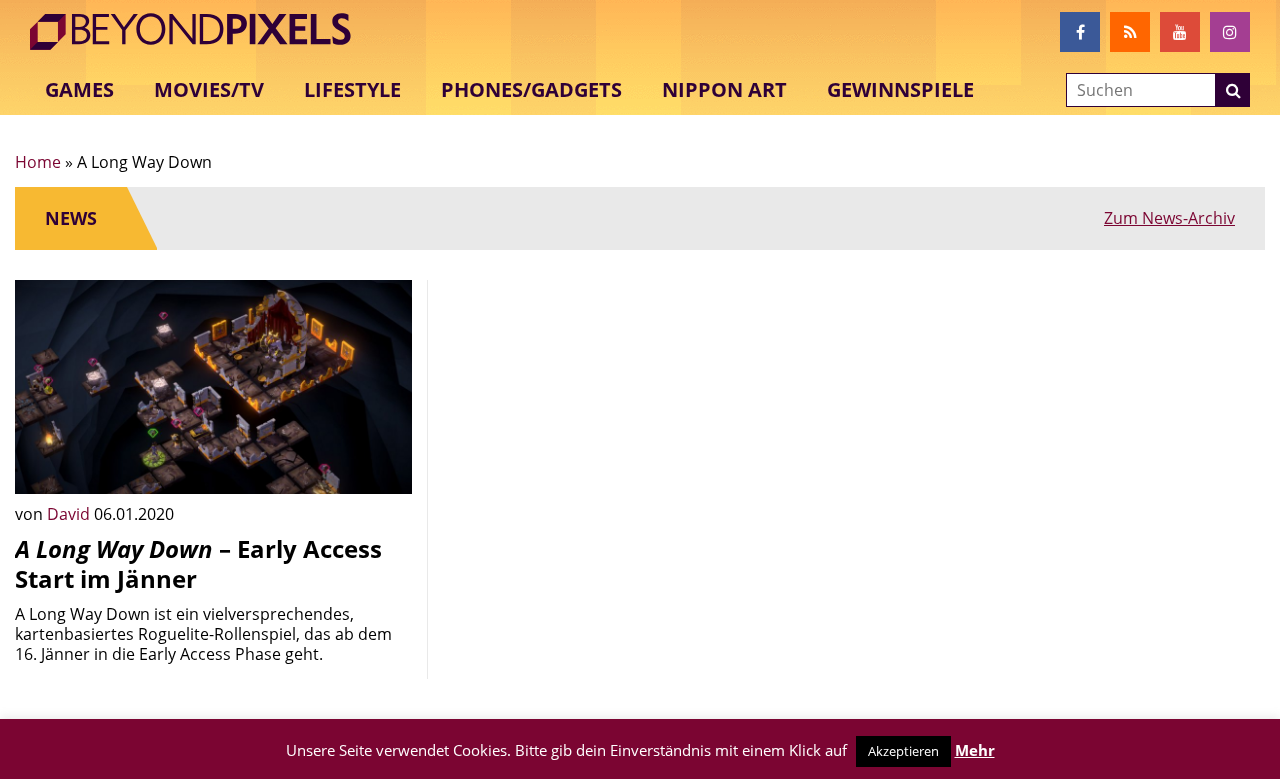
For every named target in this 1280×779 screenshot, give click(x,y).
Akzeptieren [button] (903, 751)
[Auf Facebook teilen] (382, 464)
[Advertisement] (640, 420)
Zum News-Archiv (1169, 218)
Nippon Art (724, 89)
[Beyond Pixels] (200, 32)
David (70, 514)
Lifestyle (352, 89)
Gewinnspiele (900, 89)
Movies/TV (209, 89)
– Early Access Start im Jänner (198, 563)
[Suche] (1233, 90)
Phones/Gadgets (531, 89)
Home (38, 162)
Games (79, 89)
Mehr (975, 750)
